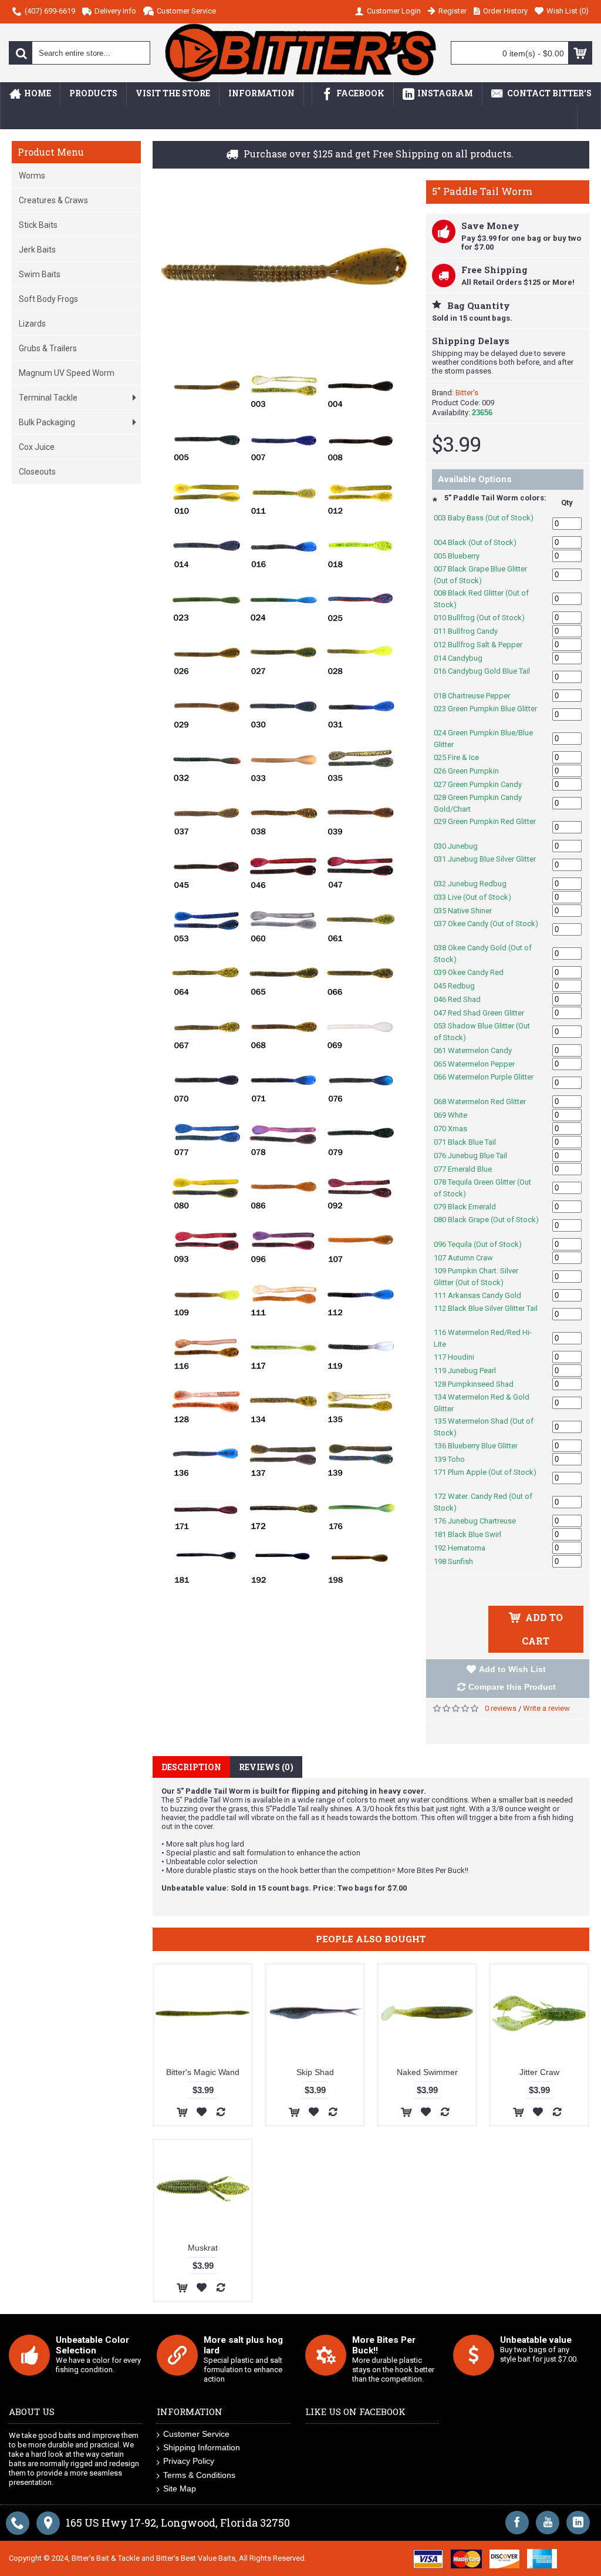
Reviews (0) (266, 1767)
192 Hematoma (466, 1548)
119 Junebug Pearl (471, 1371)
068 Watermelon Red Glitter (486, 1102)
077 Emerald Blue (469, 1169)
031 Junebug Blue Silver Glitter (485, 865)
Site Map (180, 2488)
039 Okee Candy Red (475, 972)
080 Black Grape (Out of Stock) (486, 1225)
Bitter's (467, 393)
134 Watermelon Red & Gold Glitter (482, 1403)
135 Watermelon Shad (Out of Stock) (484, 1427)
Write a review (546, 1708)
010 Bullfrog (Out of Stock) (485, 618)
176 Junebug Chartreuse (481, 1521)
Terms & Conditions (199, 2475)
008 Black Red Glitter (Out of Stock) (481, 599)
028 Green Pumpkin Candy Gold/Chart (478, 803)
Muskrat (203, 2248)
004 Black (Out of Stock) (481, 542)
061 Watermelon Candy (479, 1050)
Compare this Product (512, 1687)
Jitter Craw (539, 2072)
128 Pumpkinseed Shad (480, 1384)
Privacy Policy (189, 2461)
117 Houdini (460, 1357)
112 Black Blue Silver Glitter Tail (486, 1314)
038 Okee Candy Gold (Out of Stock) (483, 954)
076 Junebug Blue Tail (477, 1156)
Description (191, 1767)
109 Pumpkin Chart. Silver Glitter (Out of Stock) (476, 1277)
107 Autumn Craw (470, 1258)
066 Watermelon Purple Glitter (484, 1083)
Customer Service (196, 2434)
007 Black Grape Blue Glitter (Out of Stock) (480, 575)
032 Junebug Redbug (476, 884)
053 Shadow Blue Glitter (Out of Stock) (482, 1032)
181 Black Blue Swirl (474, 1534)
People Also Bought (371, 1939)
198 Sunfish (460, 1561)
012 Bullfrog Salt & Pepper (484, 645)
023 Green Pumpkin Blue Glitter (485, 714)
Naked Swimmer (427, 2072)
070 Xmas (457, 1129)
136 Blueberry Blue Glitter (482, 1446)
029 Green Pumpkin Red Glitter (485, 827)
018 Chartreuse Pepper (478, 696)
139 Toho (455, 1459)
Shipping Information (202, 2447)
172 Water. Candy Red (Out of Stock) (483, 1502)
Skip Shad (315, 2072)
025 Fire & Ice (462, 757)
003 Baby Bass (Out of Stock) (484, 524)
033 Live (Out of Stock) (479, 897)
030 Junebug (462, 846)
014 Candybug (464, 658)
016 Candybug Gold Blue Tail (482, 677)
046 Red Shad (463, 999)
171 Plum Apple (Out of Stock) (485, 1478)
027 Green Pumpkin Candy (484, 784)
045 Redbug (460, 986)
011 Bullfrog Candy (472, 631)
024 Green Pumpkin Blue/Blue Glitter (483, 739)
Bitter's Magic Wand (203, 2072)
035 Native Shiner (469, 911)
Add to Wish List (512, 1669)
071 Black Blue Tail (471, 1142)
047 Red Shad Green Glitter (485, 1013)
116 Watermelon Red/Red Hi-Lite (483, 1338)
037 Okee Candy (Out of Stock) (486, 929)
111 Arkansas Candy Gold (484, 1295)
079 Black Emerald (471, 1207)
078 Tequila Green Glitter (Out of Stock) (482, 1188)
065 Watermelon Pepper (480, 1064)
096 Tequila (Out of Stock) (484, 1244)
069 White (457, 1115)
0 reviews (501, 1708)
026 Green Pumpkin (472, 771)
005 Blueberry (463, 556)
